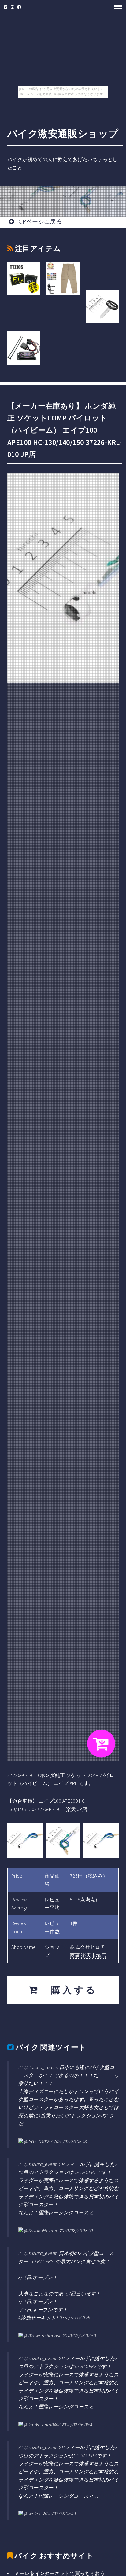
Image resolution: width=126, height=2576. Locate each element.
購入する (69, 1990)
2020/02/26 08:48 (70, 2141)
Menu (116, 7)
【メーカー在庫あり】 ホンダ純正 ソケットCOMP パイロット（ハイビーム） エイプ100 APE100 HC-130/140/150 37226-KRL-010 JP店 (65, 430)
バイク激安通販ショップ (63, 134)
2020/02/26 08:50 (76, 2230)
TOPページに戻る (38, 221)
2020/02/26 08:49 (78, 2425)
